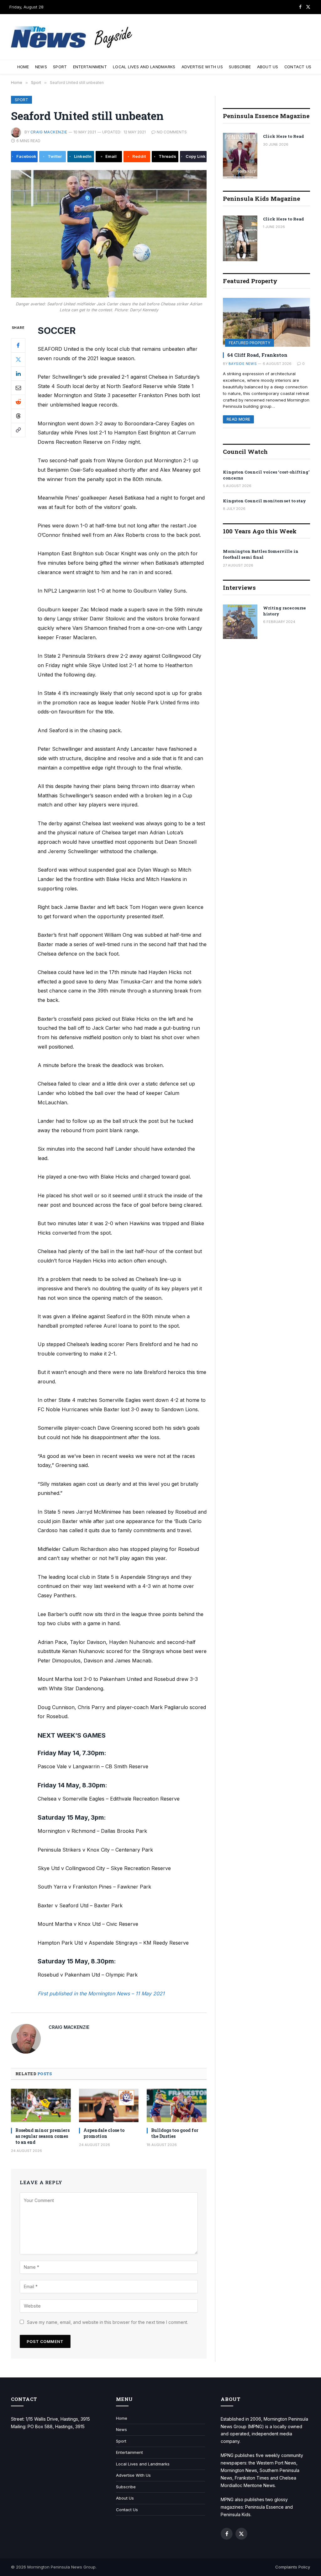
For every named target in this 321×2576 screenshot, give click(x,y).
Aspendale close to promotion (104, 2133)
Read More (238, 419)
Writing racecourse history (284, 611)
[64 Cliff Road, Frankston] (266, 322)
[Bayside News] (72, 37)
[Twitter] (18, 360)
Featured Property (250, 343)
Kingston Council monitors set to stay (264, 501)
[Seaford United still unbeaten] (109, 234)
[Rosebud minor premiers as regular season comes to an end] (41, 2105)
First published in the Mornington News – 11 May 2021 (101, 1993)
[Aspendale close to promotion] (109, 2105)
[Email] (18, 388)
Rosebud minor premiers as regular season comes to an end (42, 2136)
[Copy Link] (18, 430)
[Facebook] (18, 345)
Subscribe (240, 67)
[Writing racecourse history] (240, 622)
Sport (60, 67)
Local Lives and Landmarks (144, 67)
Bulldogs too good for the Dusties (175, 2133)
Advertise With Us (202, 67)
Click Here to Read (284, 136)
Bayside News (243, 364)
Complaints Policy (293, 2567)
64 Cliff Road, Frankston (257, 355)
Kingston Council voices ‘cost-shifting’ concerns (266, 475)
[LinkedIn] (18, 374)
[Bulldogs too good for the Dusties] (177, 2105)
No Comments (172, 132)
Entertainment (90, 67)
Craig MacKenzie (49, 132)
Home (23, 67)
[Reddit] (18, 402)
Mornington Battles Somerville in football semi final (261, 554)
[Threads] (18, 416)
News (41, 67)
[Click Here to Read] (240, 156)
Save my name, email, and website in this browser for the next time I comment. (108, 2322)
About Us (268, 67)
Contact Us (298, 67)
